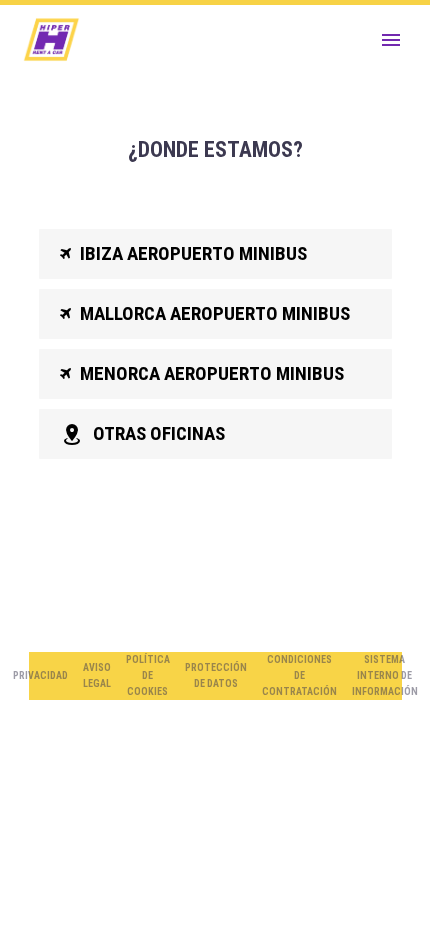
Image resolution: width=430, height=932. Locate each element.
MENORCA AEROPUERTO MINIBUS (202, 373)
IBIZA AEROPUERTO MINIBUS (183, 253)
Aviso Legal (97, 675)
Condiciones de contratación (299, 675)
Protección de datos (216, 675)
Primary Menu (391, 40)
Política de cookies (148, 675)
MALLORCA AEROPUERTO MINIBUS (205, 313)
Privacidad (40, 675)
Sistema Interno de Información (385, 675)
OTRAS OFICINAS (142, 434)
